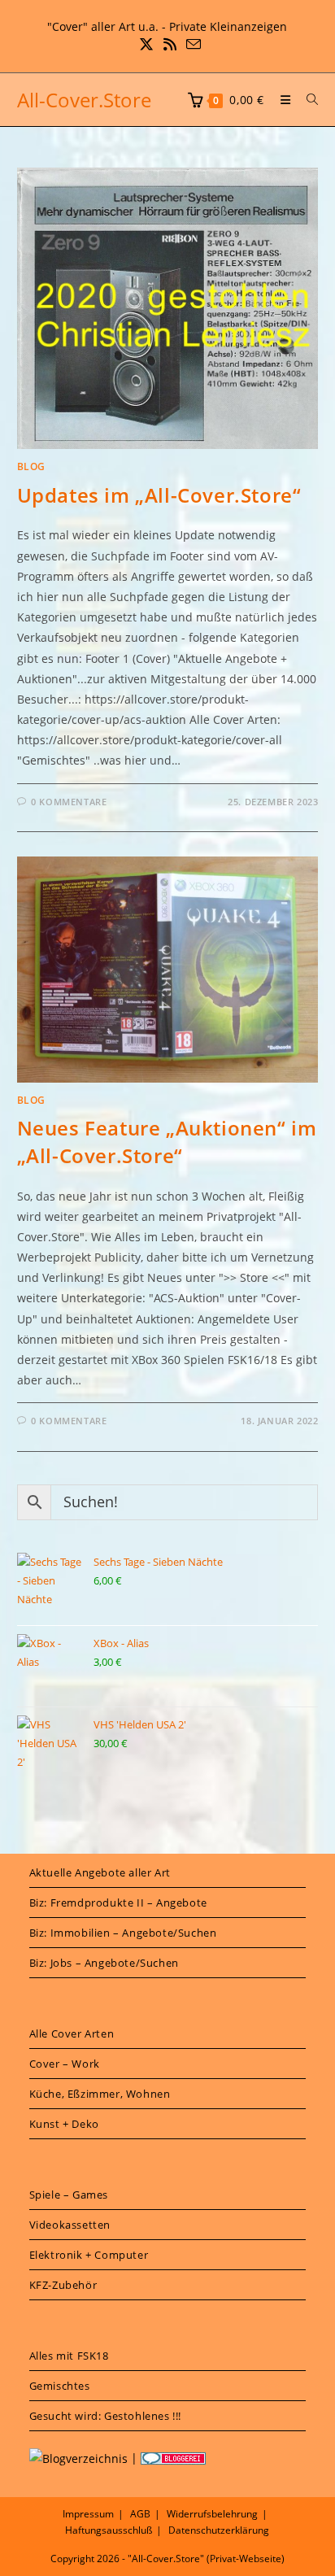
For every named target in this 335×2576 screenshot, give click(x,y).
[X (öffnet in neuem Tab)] (146, 44)
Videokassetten (70, 2225)
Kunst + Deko (64, 2124)
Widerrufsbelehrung (212, 2514)
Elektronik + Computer (89, 2255)
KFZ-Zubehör (63, 2285)
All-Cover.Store (84, 100)
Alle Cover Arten (72, 2033)
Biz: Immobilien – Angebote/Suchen (123, 1933)
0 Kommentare (69, 802)
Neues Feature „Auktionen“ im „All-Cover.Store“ (167, 1142)
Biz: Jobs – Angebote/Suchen (104, 1963)
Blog (31, 466)
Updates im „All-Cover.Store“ (159, 495)
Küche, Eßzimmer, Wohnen (100, 2094)
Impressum (88, 2514)
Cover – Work (65, 2064)
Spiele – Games (69, 2195)
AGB (140, 2514)
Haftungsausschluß (109, 2530)
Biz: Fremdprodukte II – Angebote (118, 1903)
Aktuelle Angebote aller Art (100, 1872)
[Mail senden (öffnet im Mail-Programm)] (191, 44)
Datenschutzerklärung (219, 2530)
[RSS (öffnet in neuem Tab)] (170, 44)
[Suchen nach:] (307, 100)
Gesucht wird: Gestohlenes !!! (105, 2416)
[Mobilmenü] (281, 100)
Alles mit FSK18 (69, 2356)
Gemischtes (60, 2386)
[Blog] (78, 2458)
